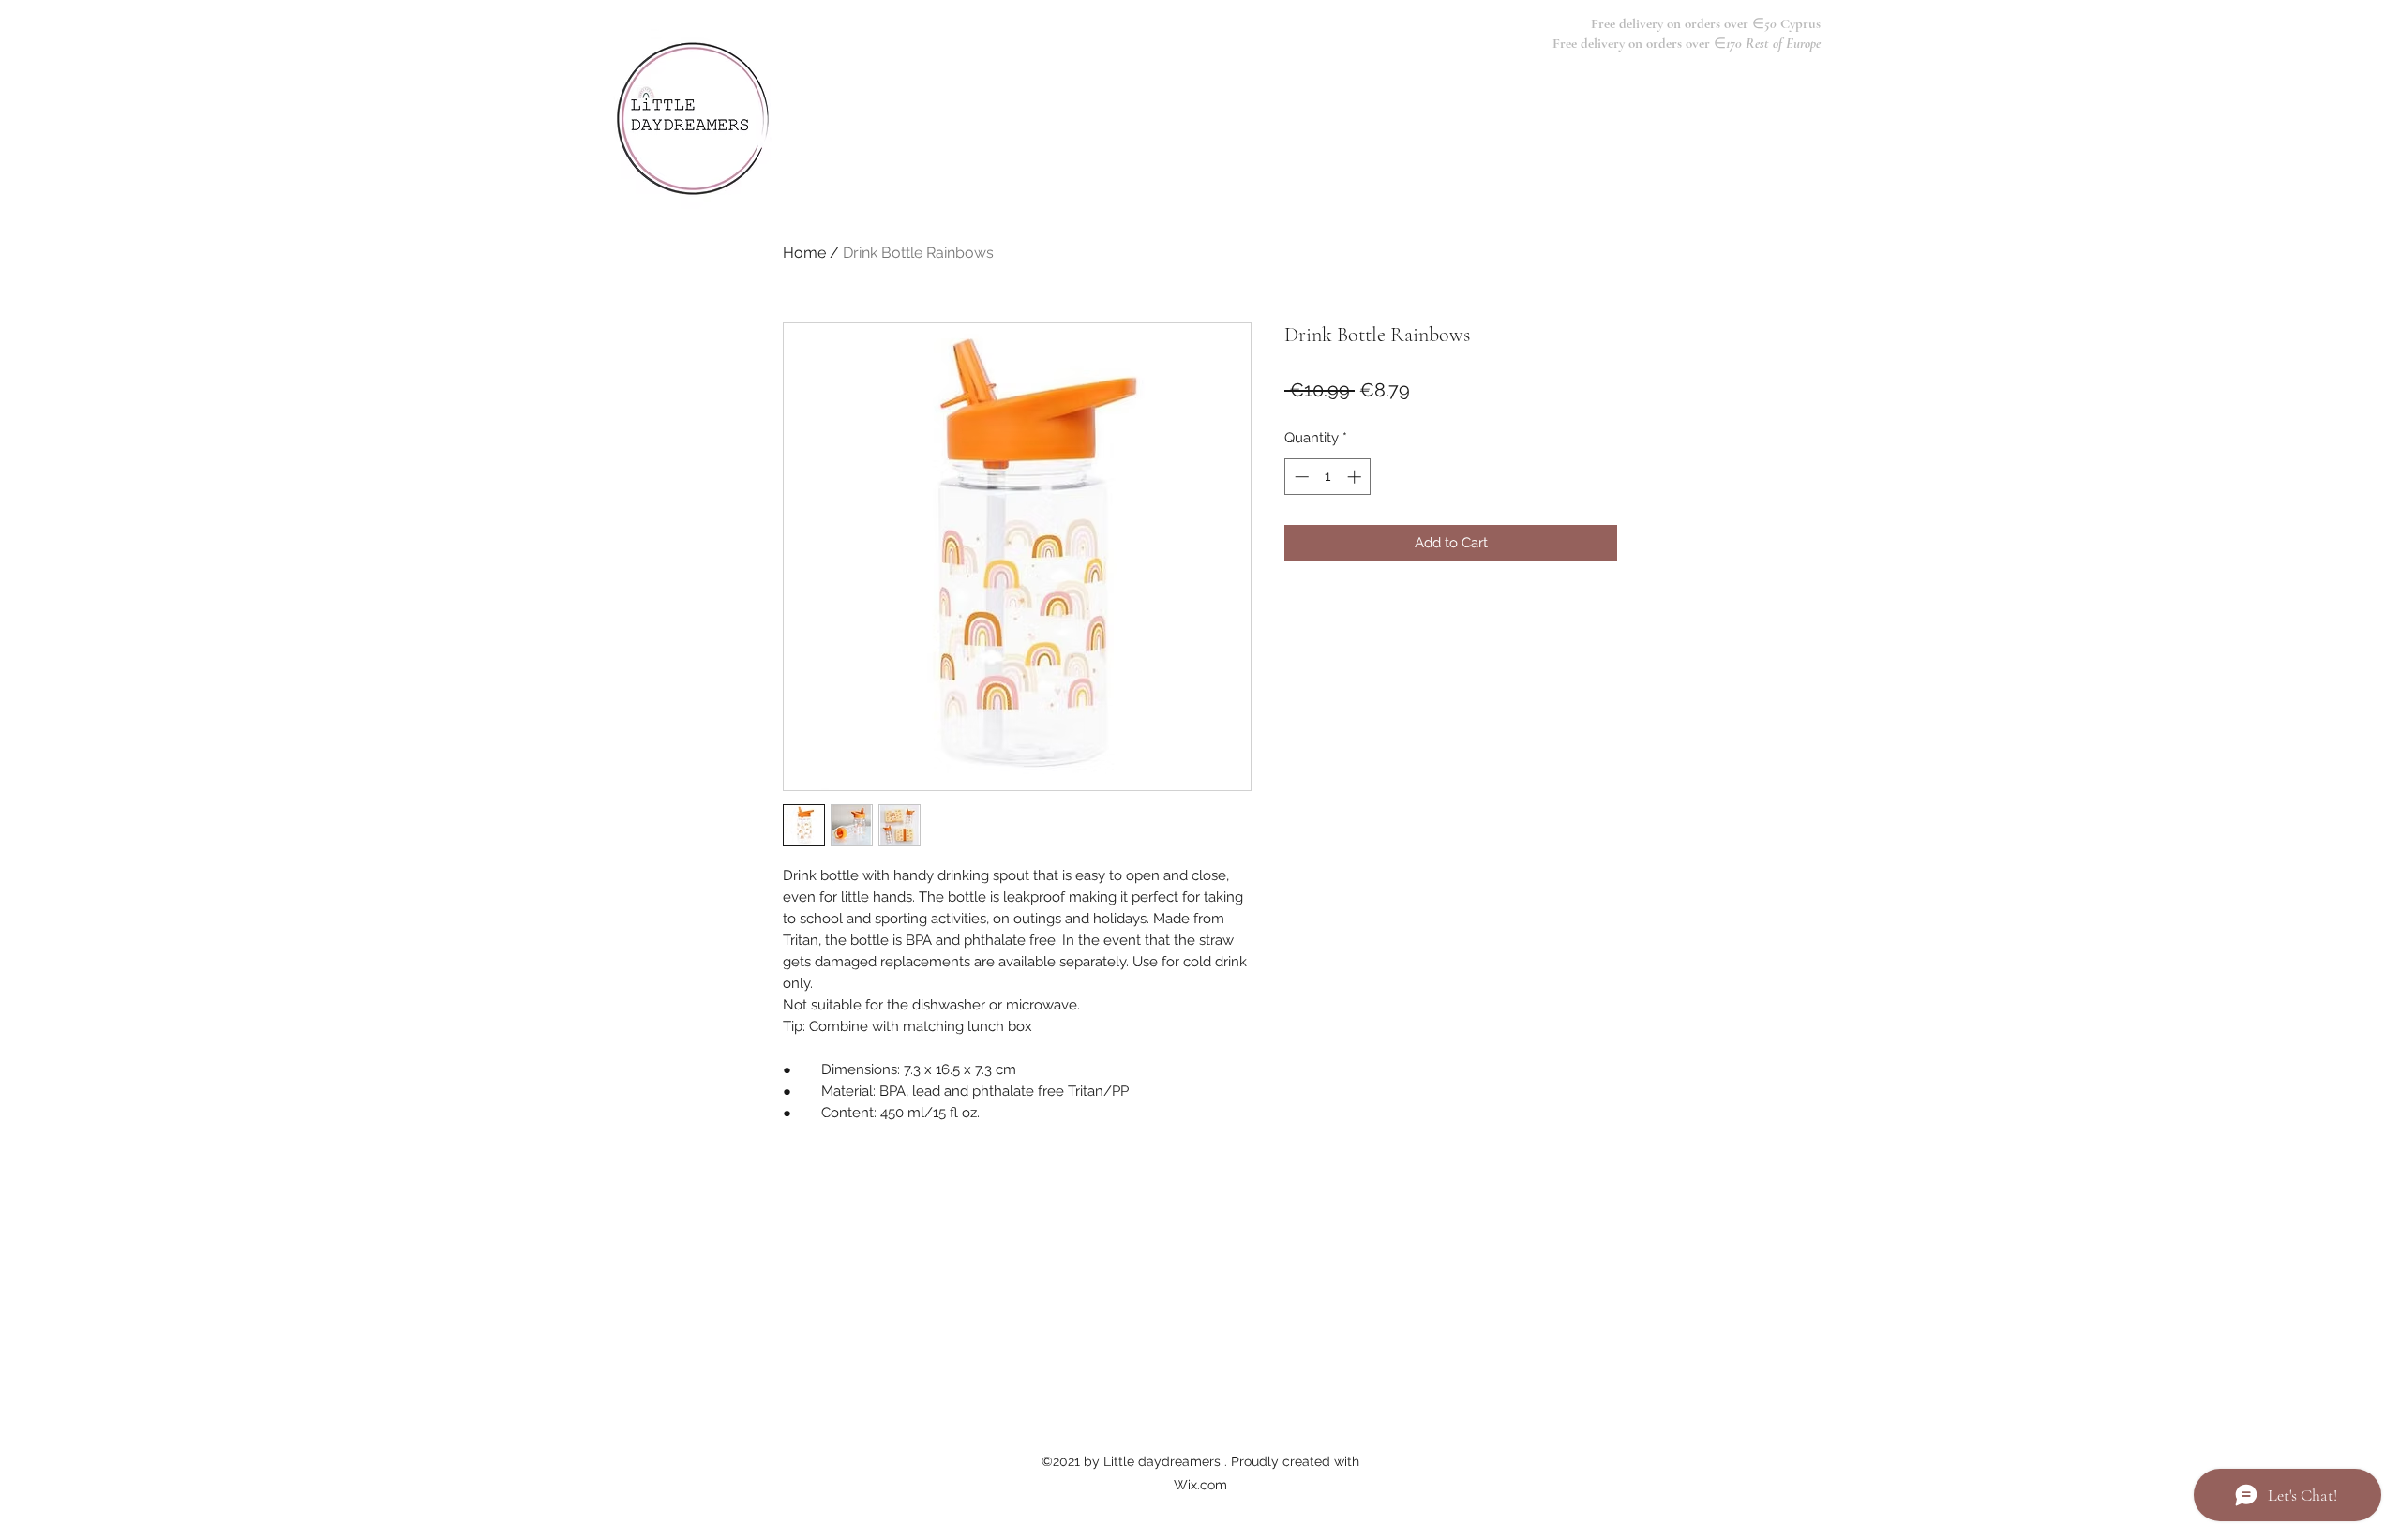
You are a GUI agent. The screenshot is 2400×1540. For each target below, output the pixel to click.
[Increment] (1356, 477)
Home (804, 253)
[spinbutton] (1328, 477)
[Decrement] (1300, 477)
